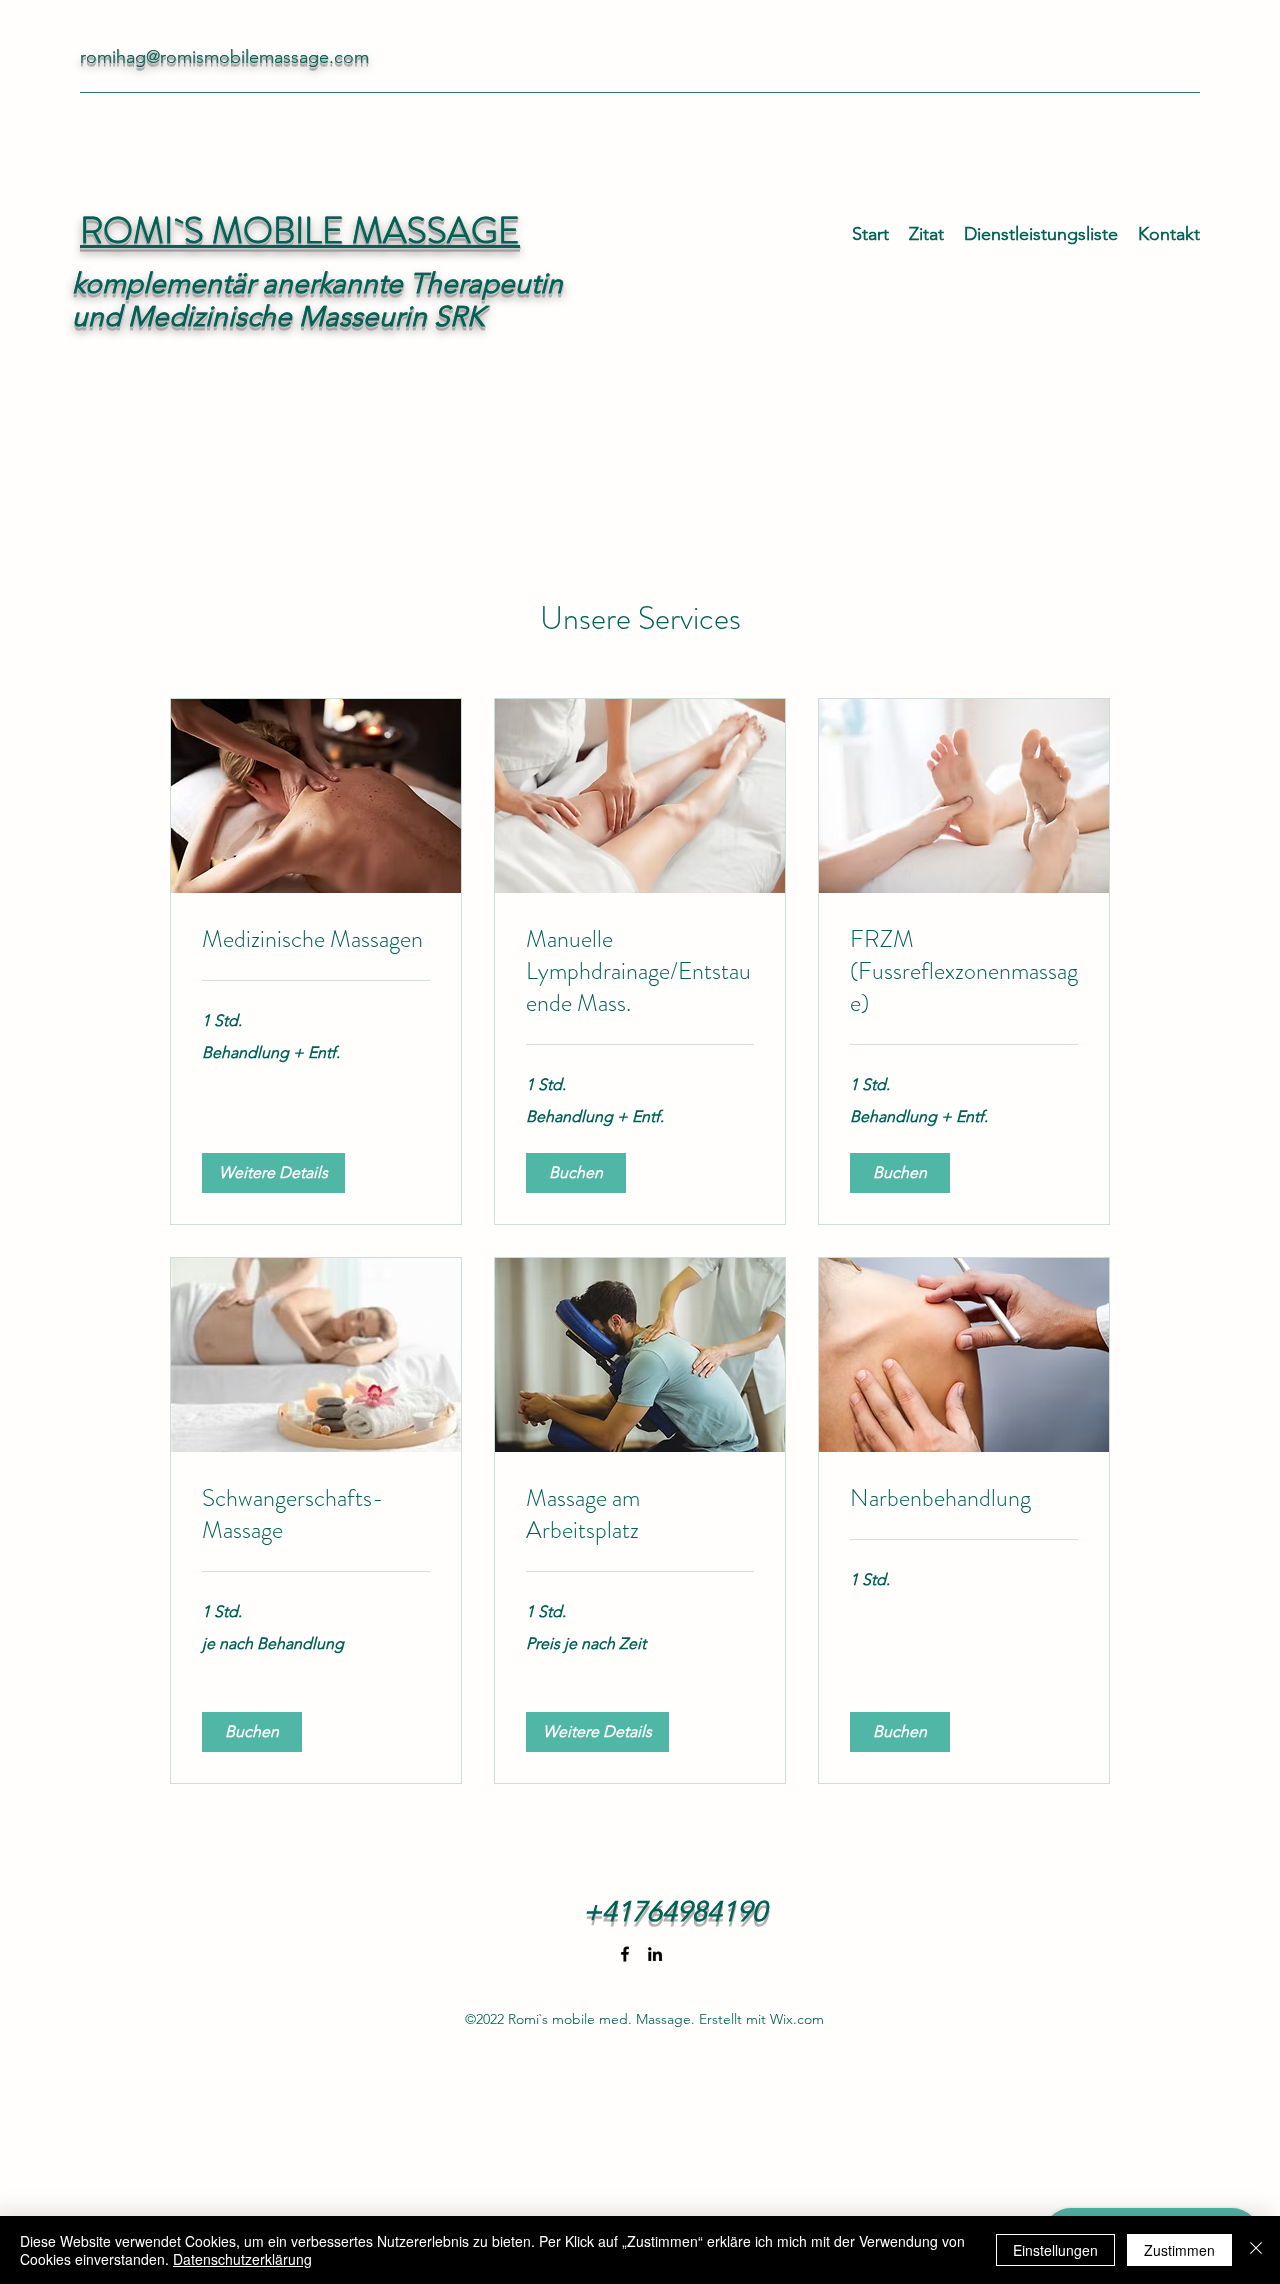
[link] (316, 940)
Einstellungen (1055, 2250)
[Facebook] (625, 1954)
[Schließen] (1256, 2250)
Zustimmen (1179, 2250)
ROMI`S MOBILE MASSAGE (300, 231)
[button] (273, 1173)
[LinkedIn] (655, 1954)
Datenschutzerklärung (242, 2259)
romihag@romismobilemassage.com (224, 57)
